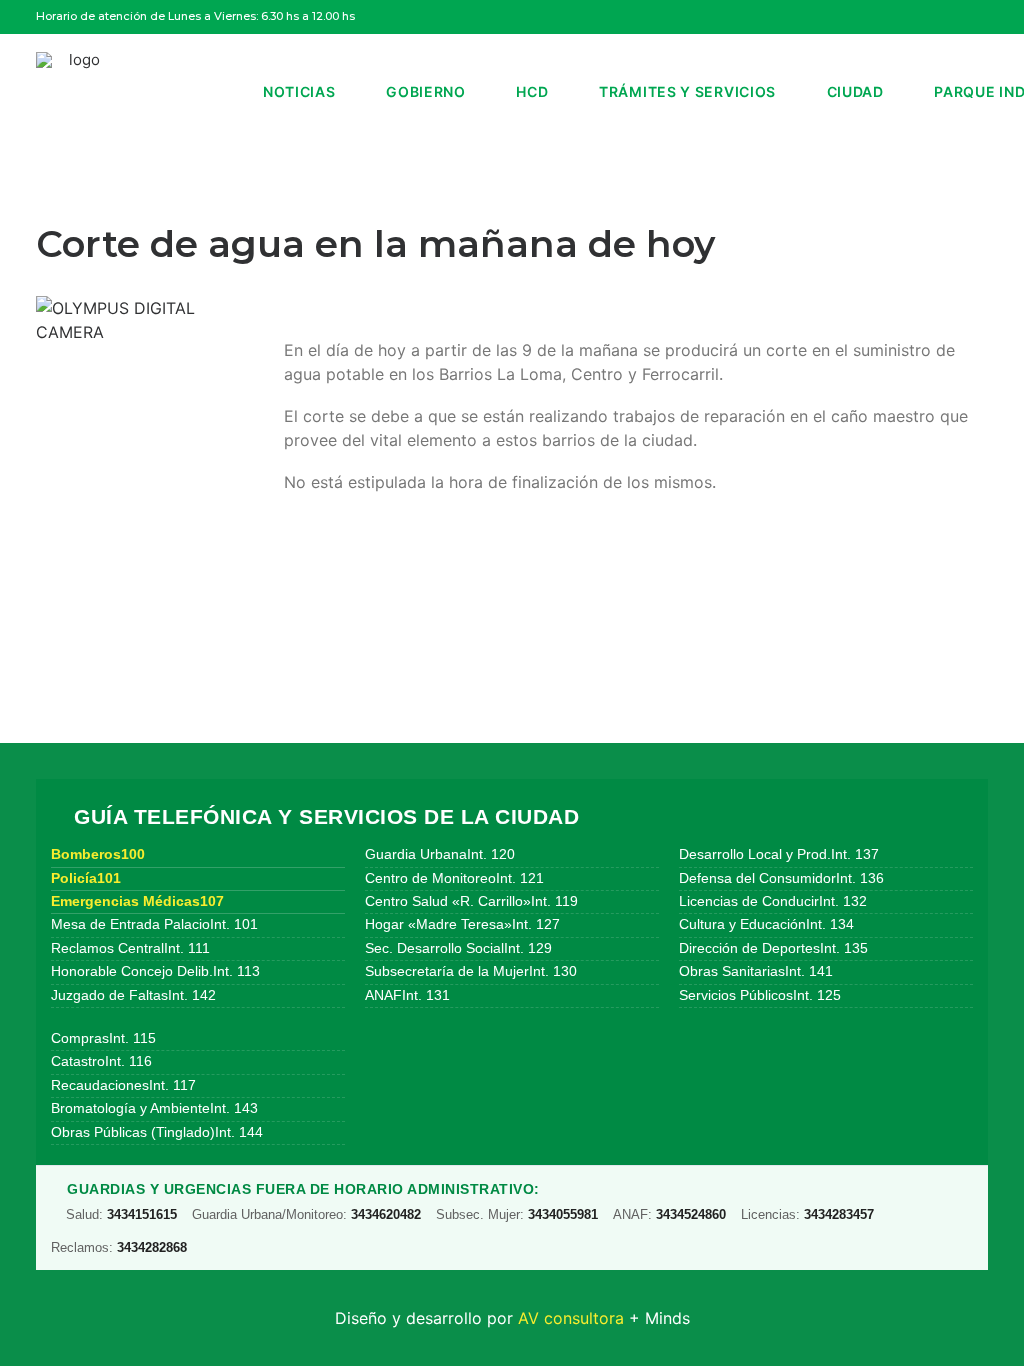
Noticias (299, 91)
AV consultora (571, 1318)
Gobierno (426, 91)
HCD (532, 91)
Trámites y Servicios (687, 91)
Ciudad (855, 91)
